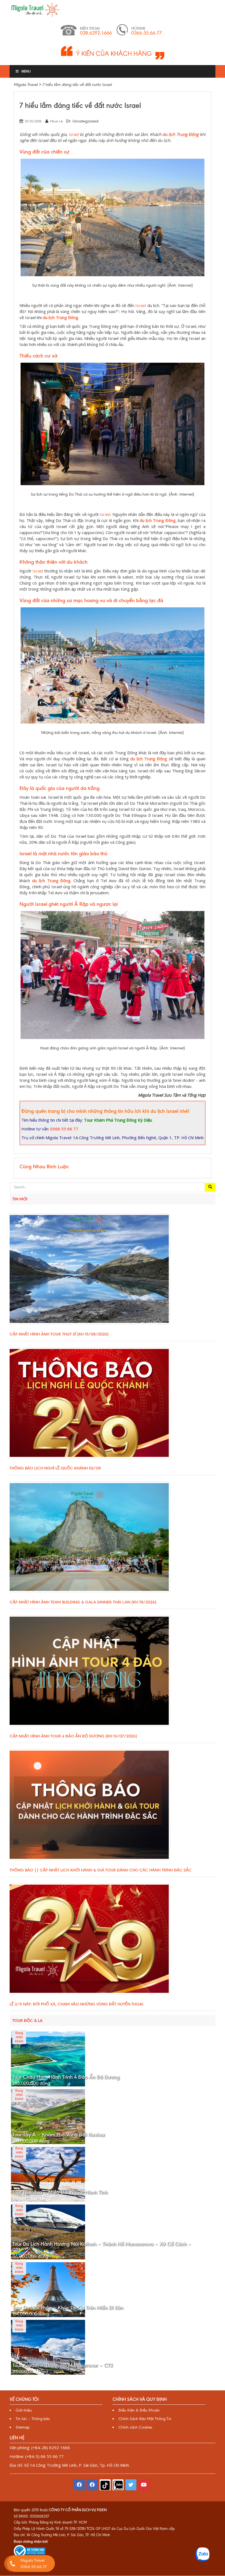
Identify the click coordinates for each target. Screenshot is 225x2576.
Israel (74, 134)
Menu (26, 71)
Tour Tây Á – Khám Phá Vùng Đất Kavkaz (59, 2135)
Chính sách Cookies (135, 2427)
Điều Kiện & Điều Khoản (139, 2410)
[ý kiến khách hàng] (113, 52)
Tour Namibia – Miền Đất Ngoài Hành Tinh (60, 2192)
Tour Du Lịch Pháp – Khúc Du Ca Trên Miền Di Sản (68, 2308)
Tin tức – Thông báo (33, 2419)
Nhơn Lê (56, 121)
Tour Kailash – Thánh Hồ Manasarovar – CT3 (63, 2365)
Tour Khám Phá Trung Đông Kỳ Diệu (118, 1120)
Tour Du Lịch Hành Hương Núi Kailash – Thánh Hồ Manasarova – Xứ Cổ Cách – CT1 (102, 2247)
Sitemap (22, 2427)
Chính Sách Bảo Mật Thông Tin (145, 2419)
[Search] (210, 1187)
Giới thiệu (24, 2410)
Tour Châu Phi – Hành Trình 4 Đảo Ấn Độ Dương (66, 2077)
